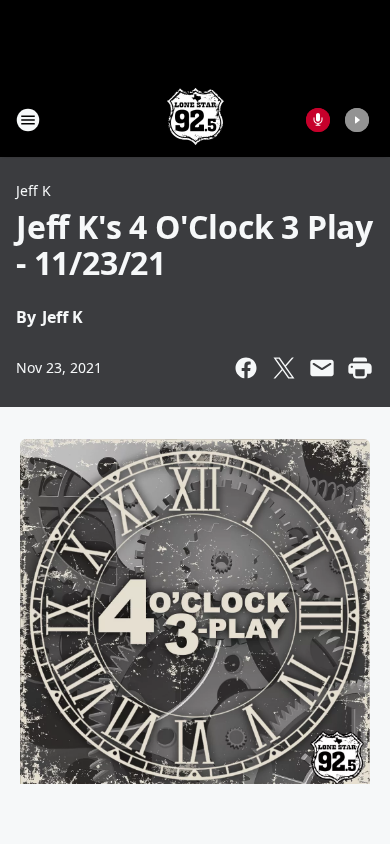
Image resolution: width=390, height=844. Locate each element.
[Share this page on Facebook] (246, 368)
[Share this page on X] (284, 368)
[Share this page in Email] (322, 368)
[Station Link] (195, 119)
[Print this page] (360, 368)
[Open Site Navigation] (28, 120)
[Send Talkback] (318, 120)
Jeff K (33, 190)
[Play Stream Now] (357, 120)
